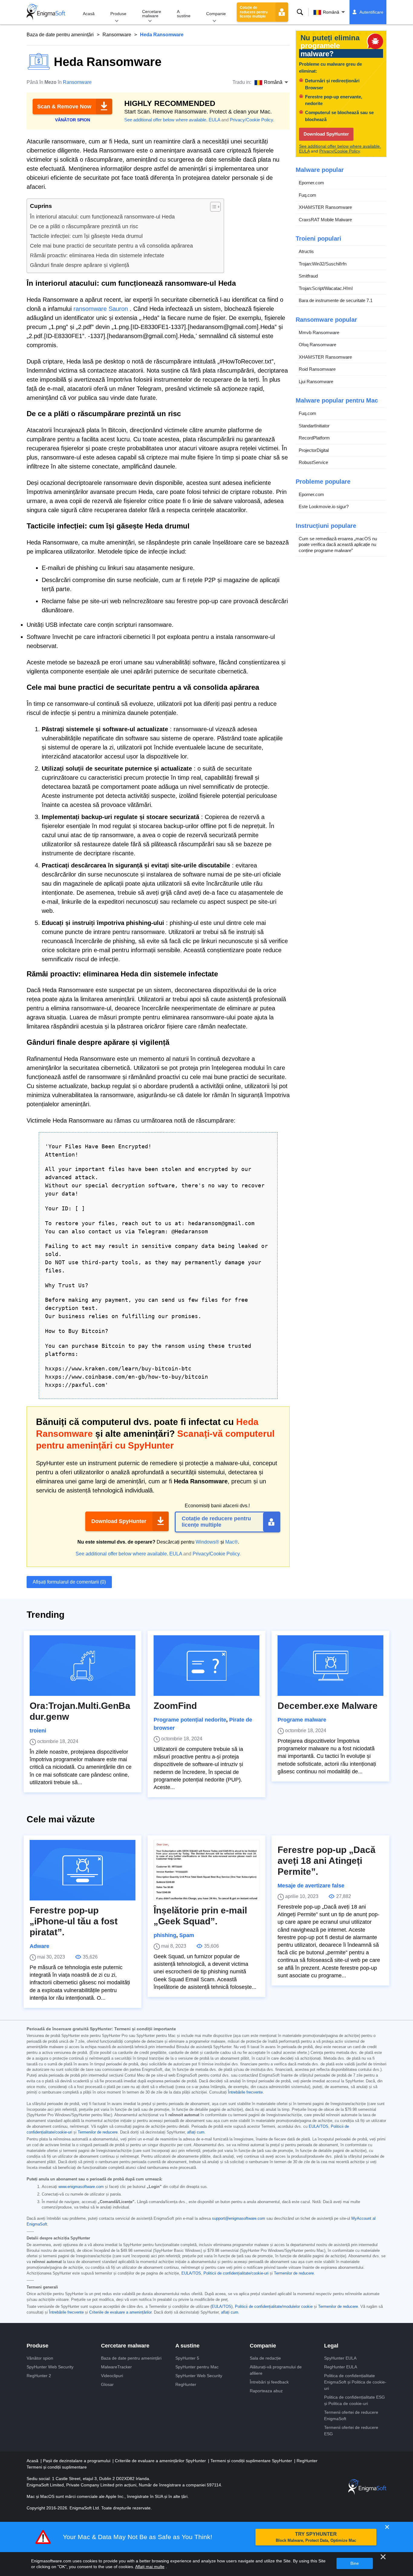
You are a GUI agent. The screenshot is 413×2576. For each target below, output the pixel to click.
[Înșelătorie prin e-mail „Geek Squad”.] (207, 1870)
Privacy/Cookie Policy (251, 120)
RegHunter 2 (39, 2376)
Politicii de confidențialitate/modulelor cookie (274, 2307)
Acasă (89, 14)
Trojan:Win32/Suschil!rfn (323, 264)
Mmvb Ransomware (319, 332)
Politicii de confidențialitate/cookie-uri (236, 2273)
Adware (39, 1946)
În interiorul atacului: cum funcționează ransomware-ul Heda (102, 217)
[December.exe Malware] (330, 1666)
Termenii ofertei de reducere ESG (351, 2431)
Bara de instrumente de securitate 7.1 (336, 300)
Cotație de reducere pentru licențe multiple (254, 12)
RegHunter (186, 2384)
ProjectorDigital (314, 450)
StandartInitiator (314, 426)
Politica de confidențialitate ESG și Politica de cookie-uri (354, 2400)
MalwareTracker (116, 2367)
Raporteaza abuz (266, 2391)
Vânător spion (40, 2358)
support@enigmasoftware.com (239, 2219)
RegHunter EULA (341, 2367)
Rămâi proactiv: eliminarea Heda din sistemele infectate (97, 255)
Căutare (300, 12)
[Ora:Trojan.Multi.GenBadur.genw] (83, 1666)
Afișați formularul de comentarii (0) (69, 1582)
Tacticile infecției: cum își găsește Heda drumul (86, 236)
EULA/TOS (319, 2127)
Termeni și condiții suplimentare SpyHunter (252, 2461)
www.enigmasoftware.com (81, 2187)
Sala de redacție (265, 2358)
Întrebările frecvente (245, 2092)
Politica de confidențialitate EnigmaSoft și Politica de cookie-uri (355, 2382)
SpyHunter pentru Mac (197, 2367)
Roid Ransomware (317, 369)
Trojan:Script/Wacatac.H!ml (326, 288)
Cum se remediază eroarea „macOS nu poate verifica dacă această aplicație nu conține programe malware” (338, 544)
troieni (38, 1731)
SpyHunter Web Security (50, 2367)
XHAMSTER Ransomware (325, 207)
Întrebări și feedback (269, 2382)
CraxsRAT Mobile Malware (325, 220)
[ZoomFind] (207, 1666)
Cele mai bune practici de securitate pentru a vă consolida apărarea (111, 246)
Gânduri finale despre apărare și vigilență (80, 265)
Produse (118, 14)
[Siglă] (46, 12)
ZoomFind (175, 1706)
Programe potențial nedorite (190, 1720)
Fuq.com (307, 195)
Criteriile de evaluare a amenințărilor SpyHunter (161, 2461)
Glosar (107, 2384)
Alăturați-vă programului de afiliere (276, 2370)
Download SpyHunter (119, 1521)
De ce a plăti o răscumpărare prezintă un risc (84, 226)
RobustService (313, 462)
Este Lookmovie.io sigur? (324, 507)
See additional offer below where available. (166, 120)
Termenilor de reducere (98, 2132)
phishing (165, 1935)
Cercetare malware (152, 14)
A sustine (184, 14)
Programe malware (302, 1720)
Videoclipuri (112, 2376)
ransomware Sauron (101, 309)
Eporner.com (311, 183)
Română (331, 12)
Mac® (232, 1542)
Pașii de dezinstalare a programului (77, 2461)
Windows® (207, 1542)
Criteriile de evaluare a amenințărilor (120, 2312)
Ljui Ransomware (316, 382)
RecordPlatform (314, 438)
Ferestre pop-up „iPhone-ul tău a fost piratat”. (74, 1921)
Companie (216, 14)
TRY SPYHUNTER (316, 2537)
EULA (214, 120)
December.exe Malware (328, 1706)
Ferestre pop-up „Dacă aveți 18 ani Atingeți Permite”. (327, 1861)
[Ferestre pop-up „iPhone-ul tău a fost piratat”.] (83, 1870)
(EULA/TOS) (221, 2307)
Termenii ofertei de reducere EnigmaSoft (351, 2415)
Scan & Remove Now (64, 107)
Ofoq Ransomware (317, 345)
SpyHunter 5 (187, 2358)
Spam (187, 1935)
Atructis (306, 251)
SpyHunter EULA (340, 2358)
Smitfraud (308, 276)
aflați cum (196, 2132)
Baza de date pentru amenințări (60, 35)
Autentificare (371, 12)
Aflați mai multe (150, 2567)
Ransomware (117, 35)
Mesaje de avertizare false (311, 1886)
